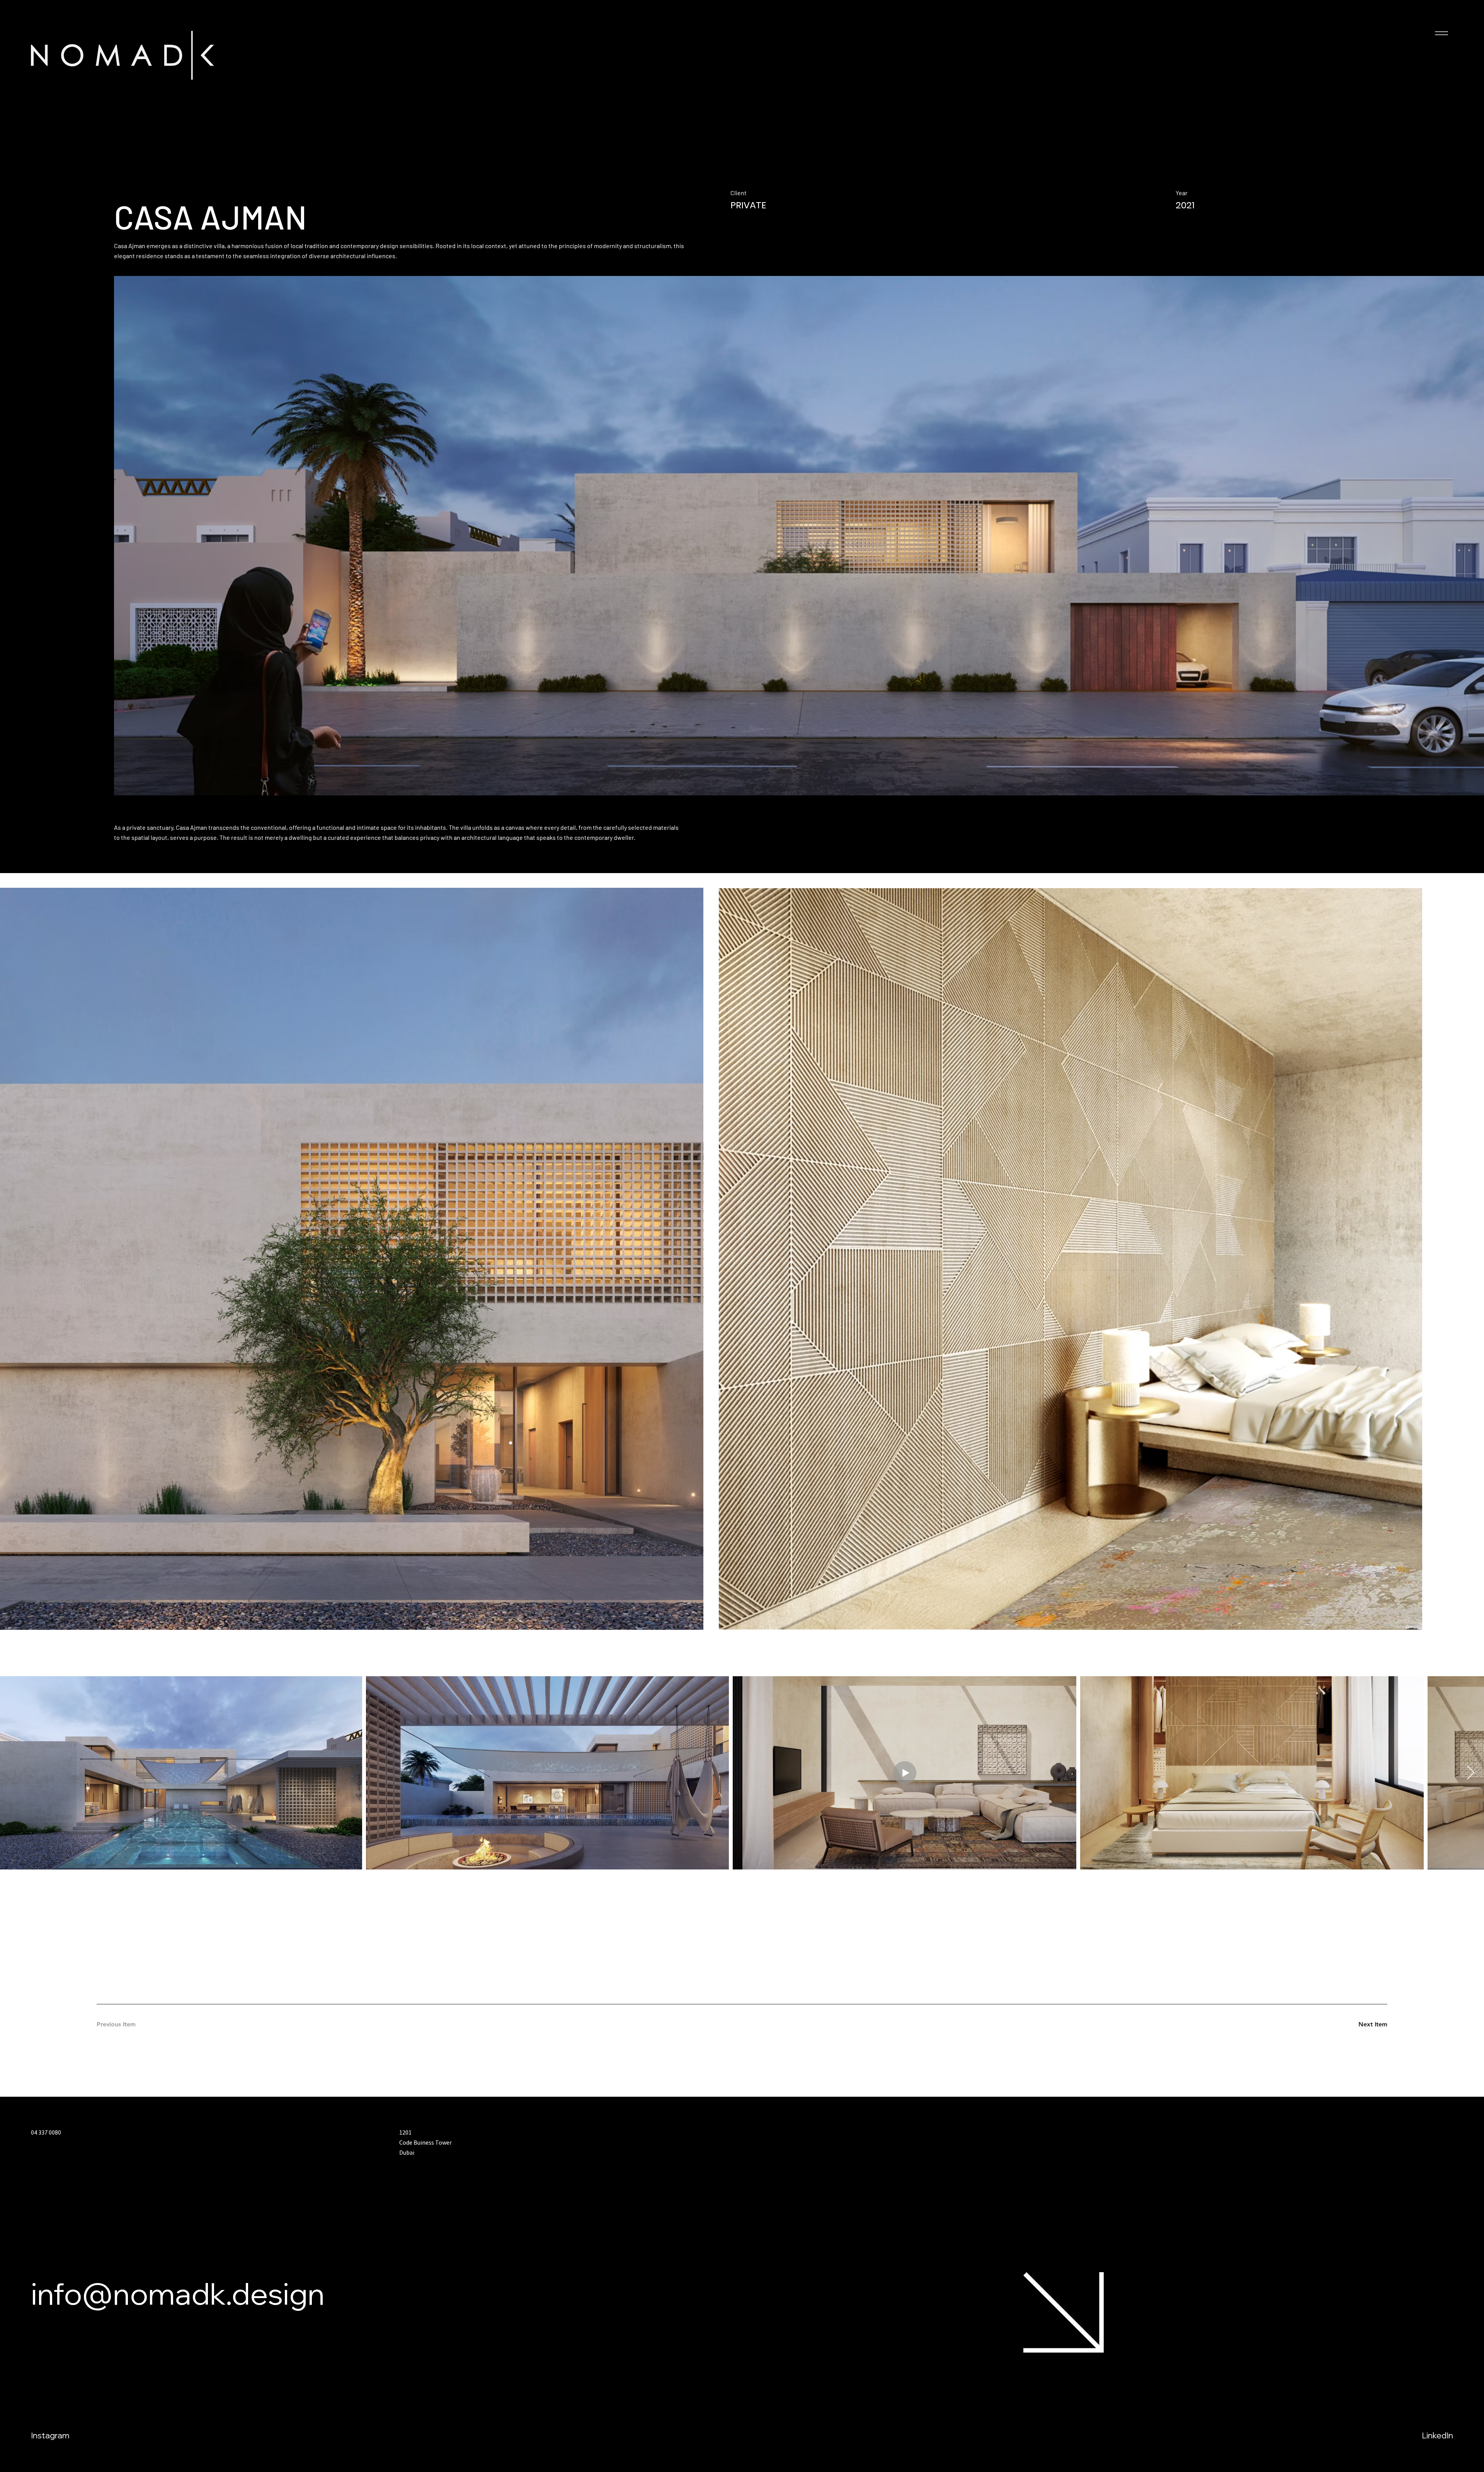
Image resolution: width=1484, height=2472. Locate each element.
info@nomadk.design (178, 2293)
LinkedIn (1437, 2435)
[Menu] (1441, 33)
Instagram (50, 2435)
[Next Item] (1471, 1773)
